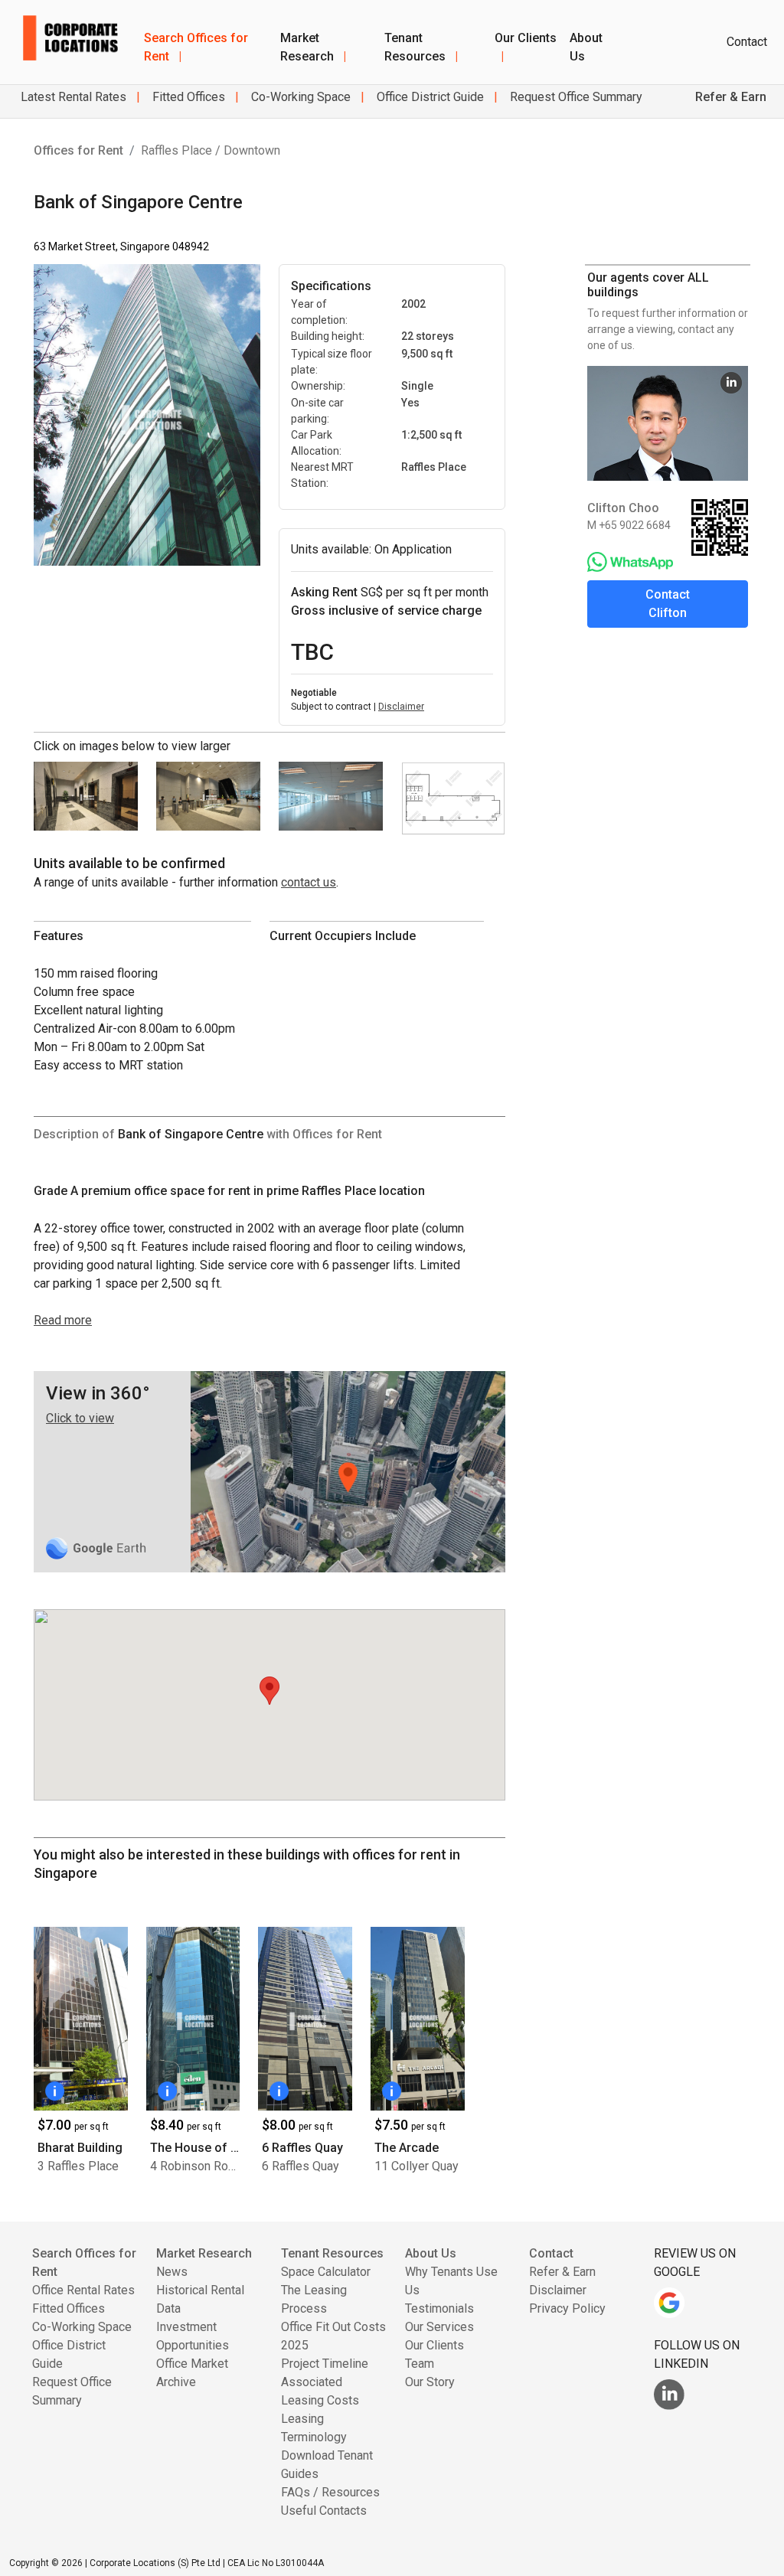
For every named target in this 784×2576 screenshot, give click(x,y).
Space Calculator (326, 2272)
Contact (747, 42)
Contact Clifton (668, 604)
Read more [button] (63, 1320)
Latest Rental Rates (73, 97)
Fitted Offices (187, 97)
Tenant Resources (421, 47)
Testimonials (439, 2308)
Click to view (80, 1418)
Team (420, 2364)
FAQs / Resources (330, 2492)
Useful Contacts (324, 2511)
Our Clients (526, 47)
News (172, 2272)
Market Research (313, 47)
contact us (309, 882)
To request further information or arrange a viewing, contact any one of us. (668, 329)
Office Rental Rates (83, 2290)
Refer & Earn (562, 2272)
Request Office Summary (575, 97)
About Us (586, 47)
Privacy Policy (567, 2308)
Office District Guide (429, 97)
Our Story (430, 2382)
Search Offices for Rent (196, 47)
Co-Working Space (299, 97)
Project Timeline (325, 2364)
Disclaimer (401, 707)
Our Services (439, 2327)
